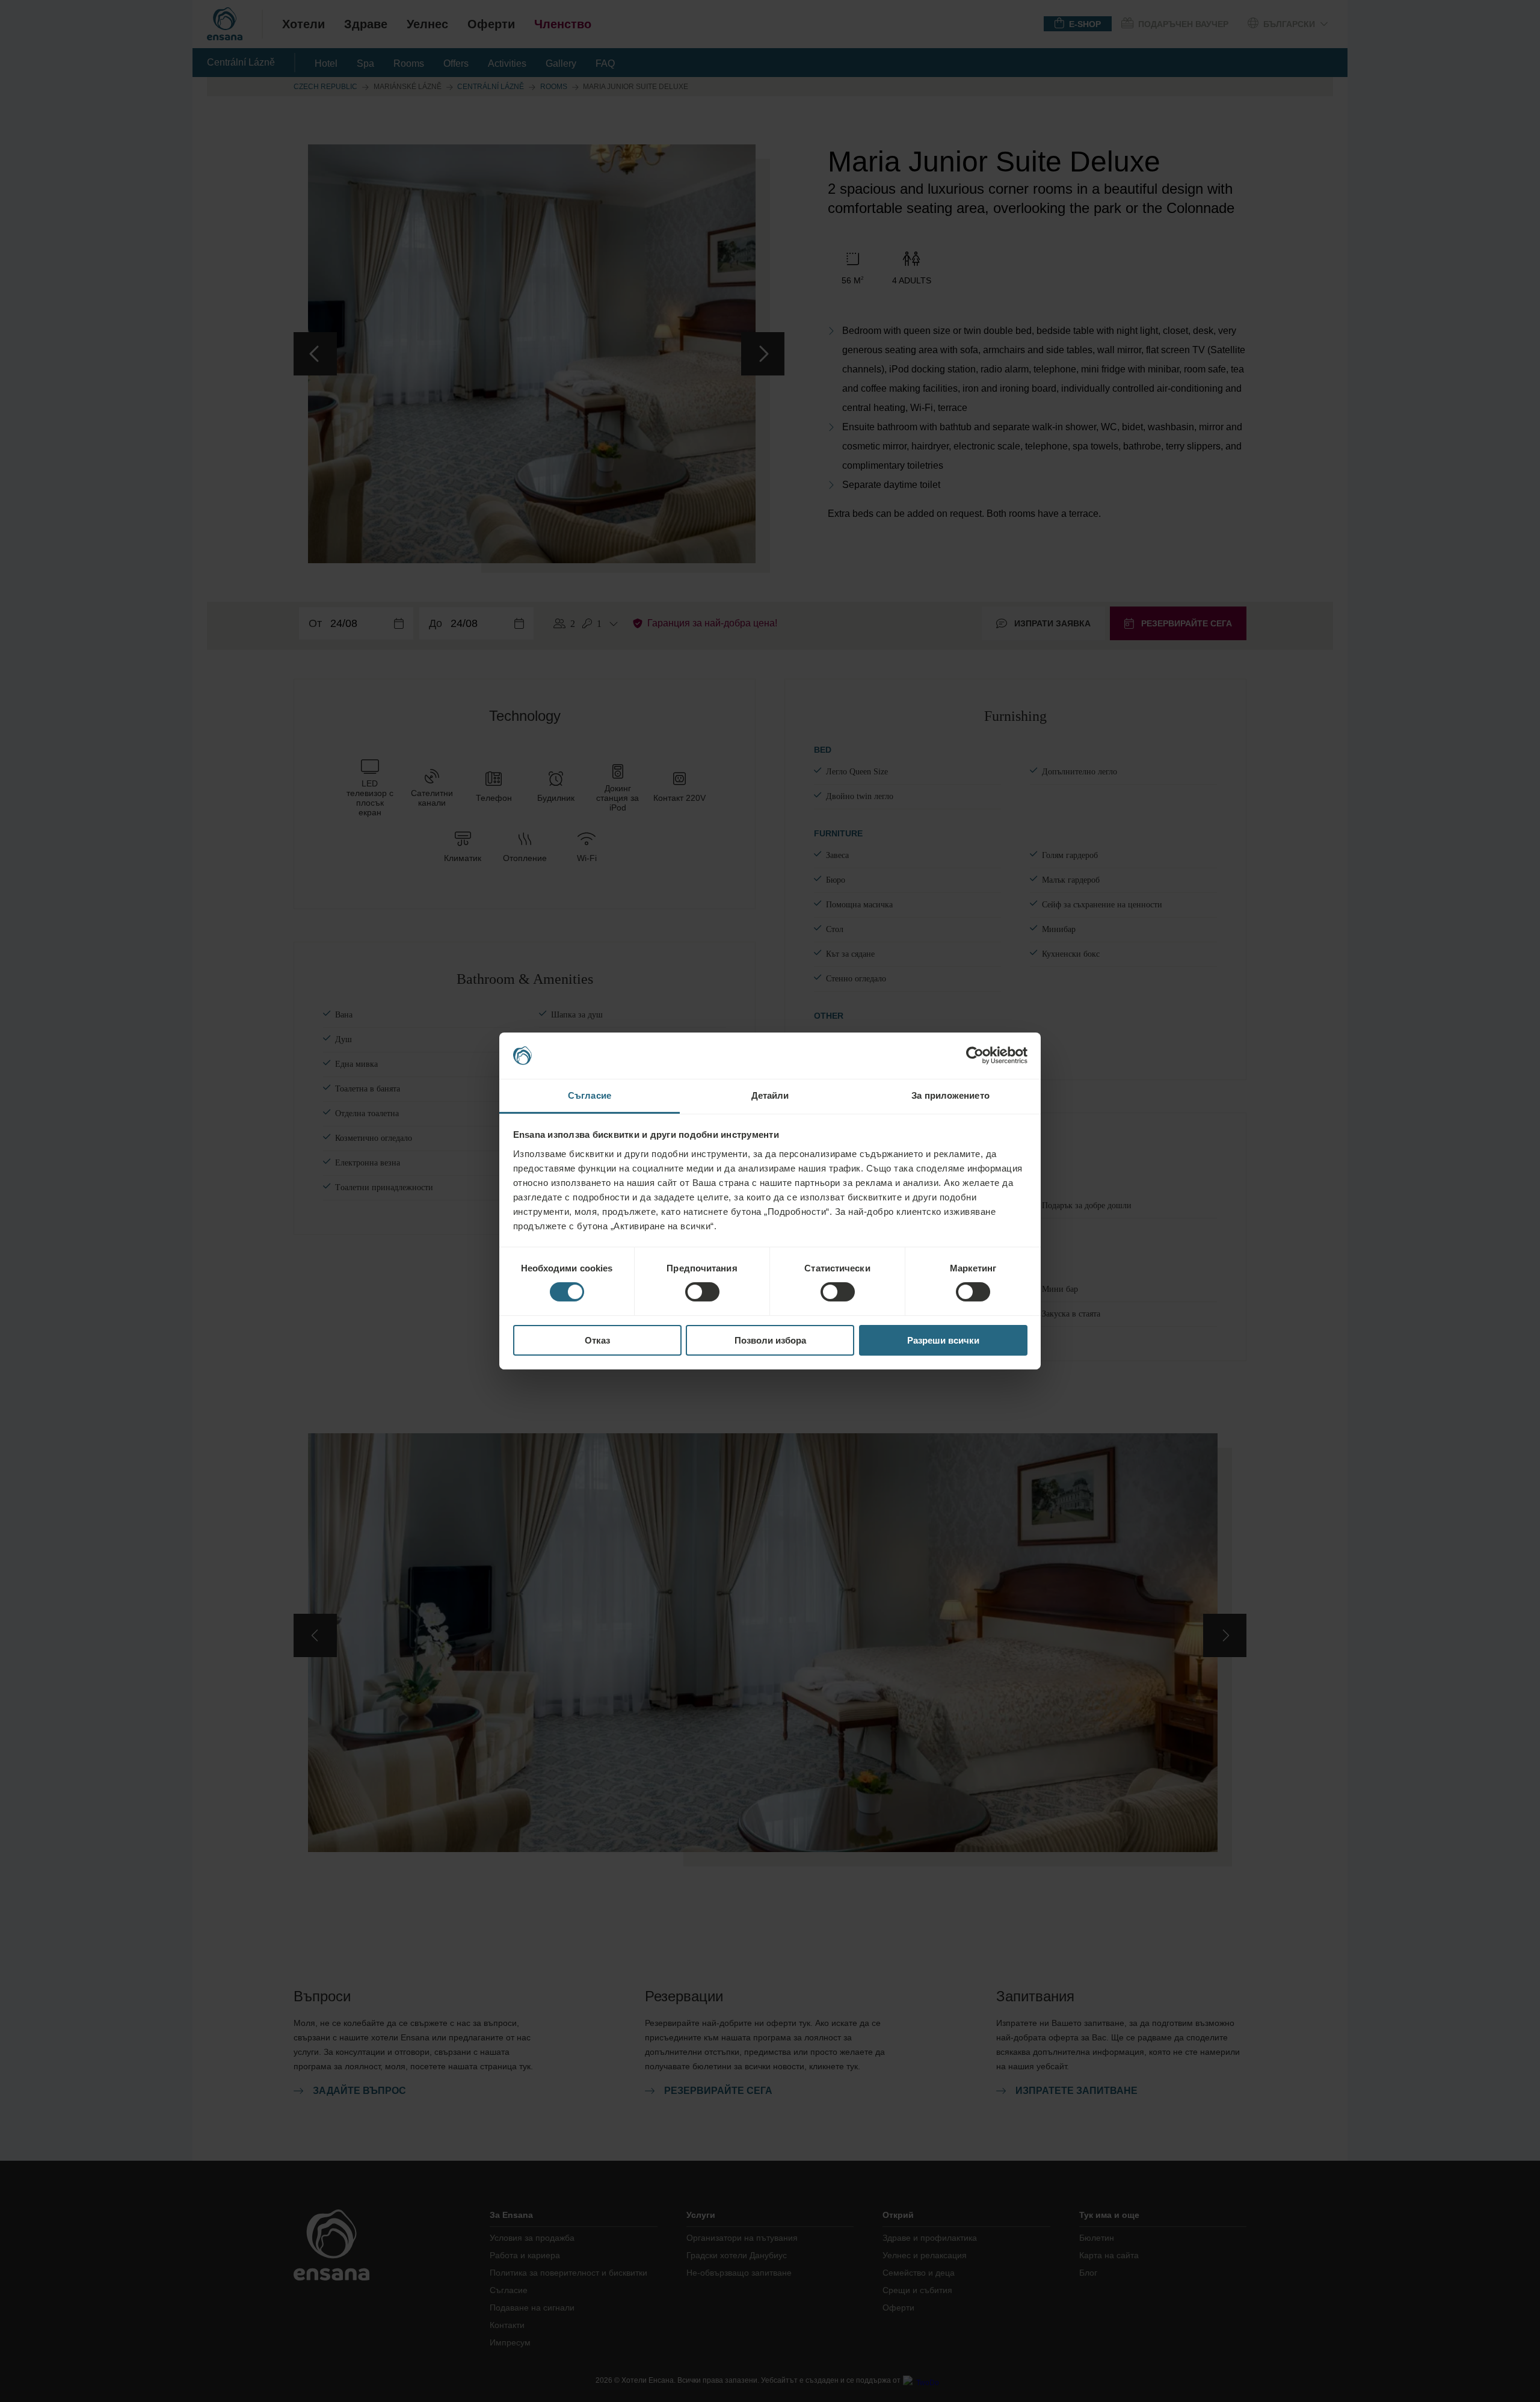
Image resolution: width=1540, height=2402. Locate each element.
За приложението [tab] (950, 1095)
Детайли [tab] (770, 1095)
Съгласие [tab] (590, 1095)
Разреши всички (943, 1340)
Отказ (597, 1340)
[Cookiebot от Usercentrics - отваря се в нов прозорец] (975, 1055)
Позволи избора (770, 1340)
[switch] (702, 1292)
